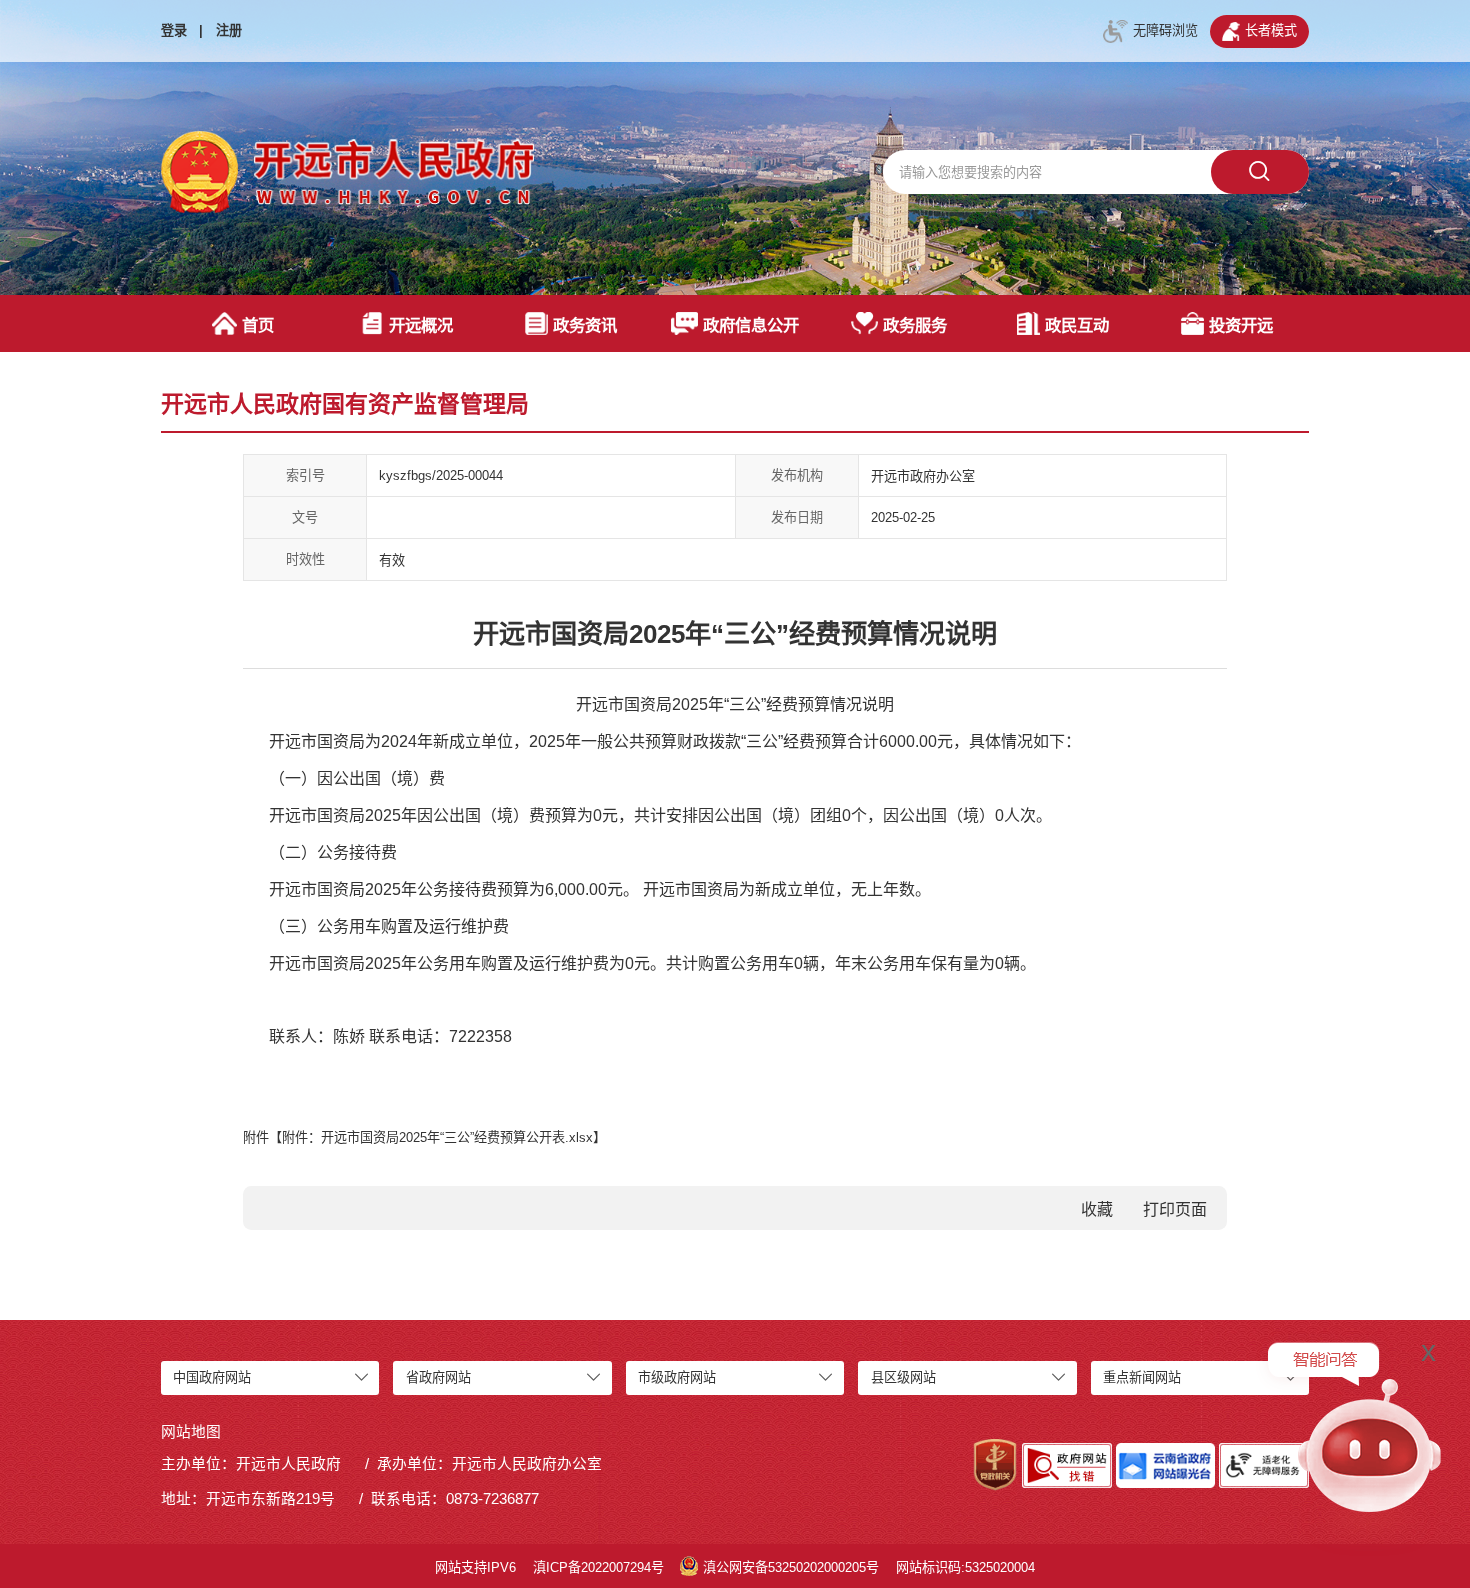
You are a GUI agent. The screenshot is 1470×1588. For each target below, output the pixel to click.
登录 (174, 30)
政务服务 (915, 325)
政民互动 (1077, 325)
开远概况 (421, 325)
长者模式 (1271, 30)
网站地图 (191, 1432)
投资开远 (1241, 325)
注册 (229, 30)
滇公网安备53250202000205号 (791, 1567)
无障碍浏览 (1165, 30)
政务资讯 (585, 325)
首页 (258, 325)
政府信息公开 (751, 325)
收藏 (1097, 1209)
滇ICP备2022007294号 (598, 1567)
